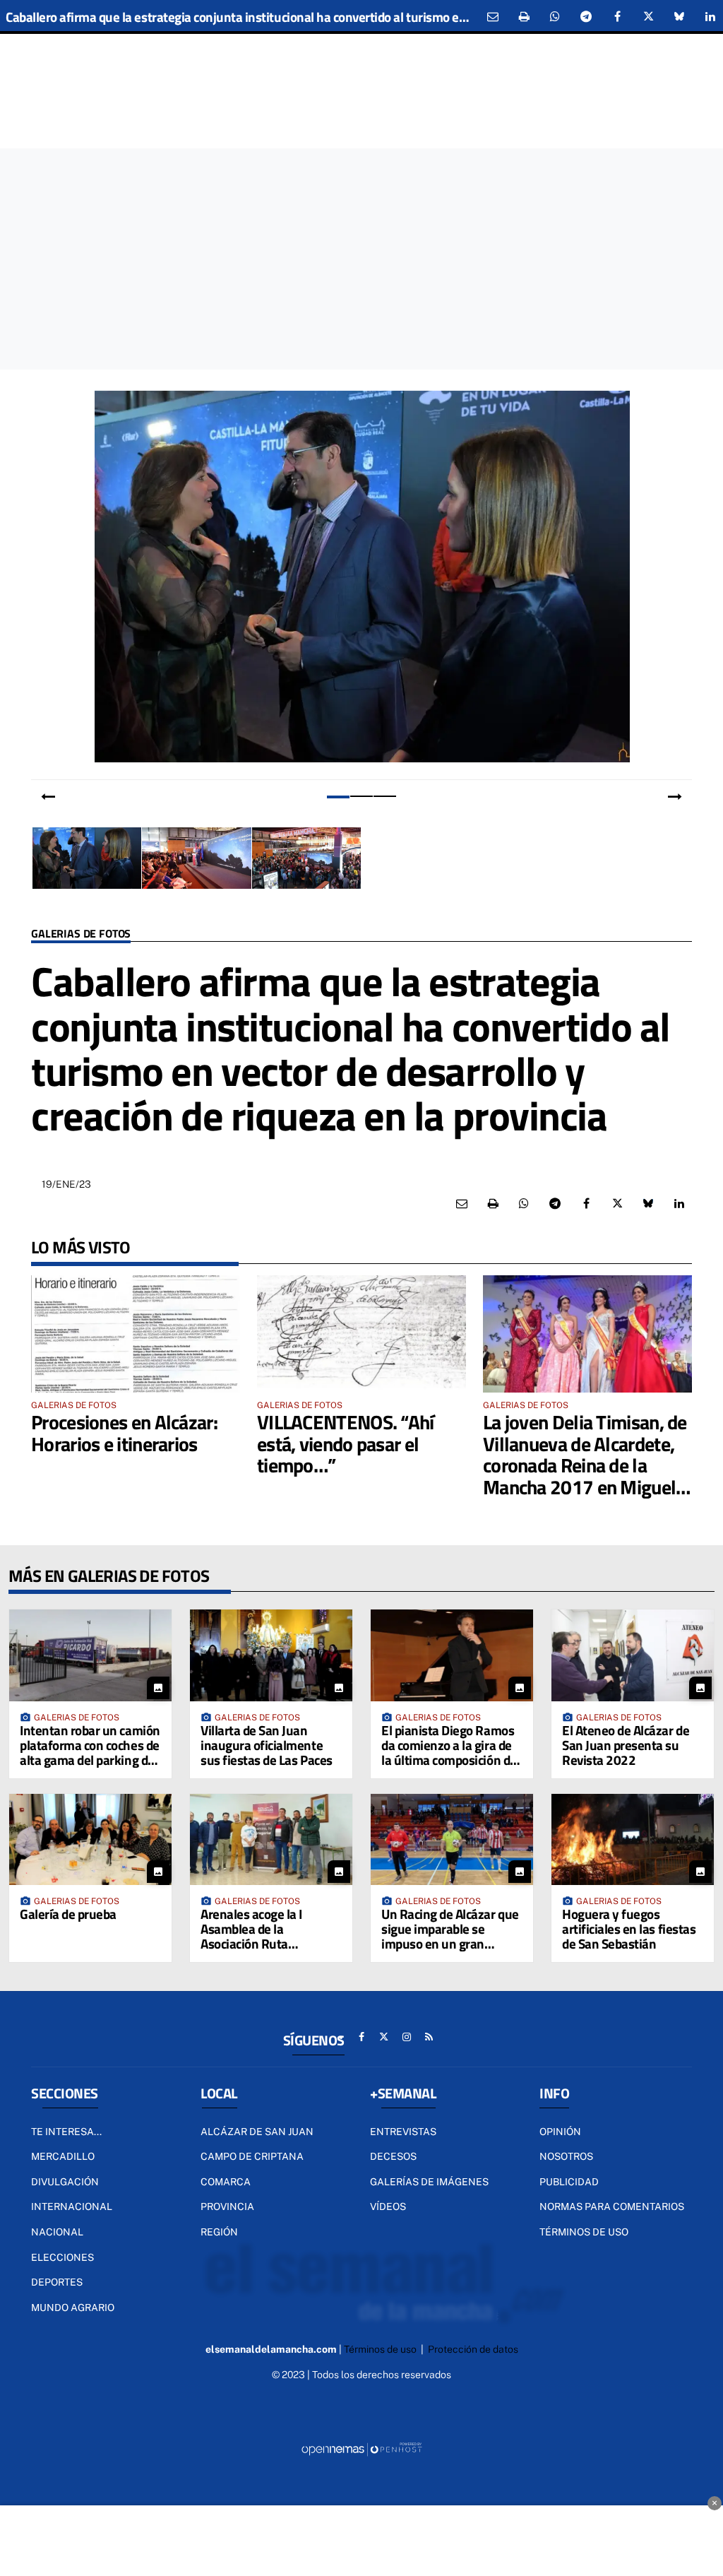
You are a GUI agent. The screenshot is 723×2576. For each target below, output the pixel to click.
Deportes (57, 2282)
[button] (339, 796)
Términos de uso (584, 2232)
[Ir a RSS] (429, 2037)
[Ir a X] (384, 2037)
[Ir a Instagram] (407, 2037)
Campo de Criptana (252, 2156)
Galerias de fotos (81, 934)
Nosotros (566, 2156)
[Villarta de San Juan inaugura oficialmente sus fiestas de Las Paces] (271, 1655)
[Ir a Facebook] (361, 2037)
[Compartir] (555, 17)
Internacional (72, 2206)
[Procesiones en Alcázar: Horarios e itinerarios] (136, 1334)
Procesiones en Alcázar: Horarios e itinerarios (124, 1433)
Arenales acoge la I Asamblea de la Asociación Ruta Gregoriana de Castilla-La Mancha (270, 1943)
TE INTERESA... (66, 2132)
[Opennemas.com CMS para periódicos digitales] (361, 2448)
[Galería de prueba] (90, 1839)
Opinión (560, 2132)
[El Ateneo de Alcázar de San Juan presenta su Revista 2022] (633, 1655)
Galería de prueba (68, 1914)
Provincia (227, 2206)
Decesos (393, 2156)
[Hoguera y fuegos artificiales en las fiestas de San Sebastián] (633, 1839)
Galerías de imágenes (429, 2182)
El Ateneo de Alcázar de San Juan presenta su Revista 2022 (626, 1745)
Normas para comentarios (612, 2206)
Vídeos (388, 2206)
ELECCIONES (62, 2257)
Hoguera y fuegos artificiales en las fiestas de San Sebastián (629, 1928)
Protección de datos (473, 2349)
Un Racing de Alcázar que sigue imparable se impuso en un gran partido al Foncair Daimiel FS (451, 1943)
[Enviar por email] (493, 17)
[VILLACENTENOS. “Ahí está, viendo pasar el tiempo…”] (361, 1334)
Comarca (226, 2182)
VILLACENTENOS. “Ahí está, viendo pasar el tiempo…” (346, 1444)
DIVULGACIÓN (65, 2182)
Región (219, 2232)
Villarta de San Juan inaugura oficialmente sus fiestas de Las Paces (267, 1745)
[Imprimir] (524, 17)
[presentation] (48, 797)
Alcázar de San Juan (257, 2132)
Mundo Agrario (73, 2308)
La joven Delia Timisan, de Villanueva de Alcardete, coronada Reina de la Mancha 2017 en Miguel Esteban (585, 1465)
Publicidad (569, 2182)
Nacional (57, 2232)
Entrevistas (403, 2132)
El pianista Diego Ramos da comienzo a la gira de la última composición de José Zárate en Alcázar (449, 1752)
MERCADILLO (63, 2156)
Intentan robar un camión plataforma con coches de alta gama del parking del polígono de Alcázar (90, 1752)
